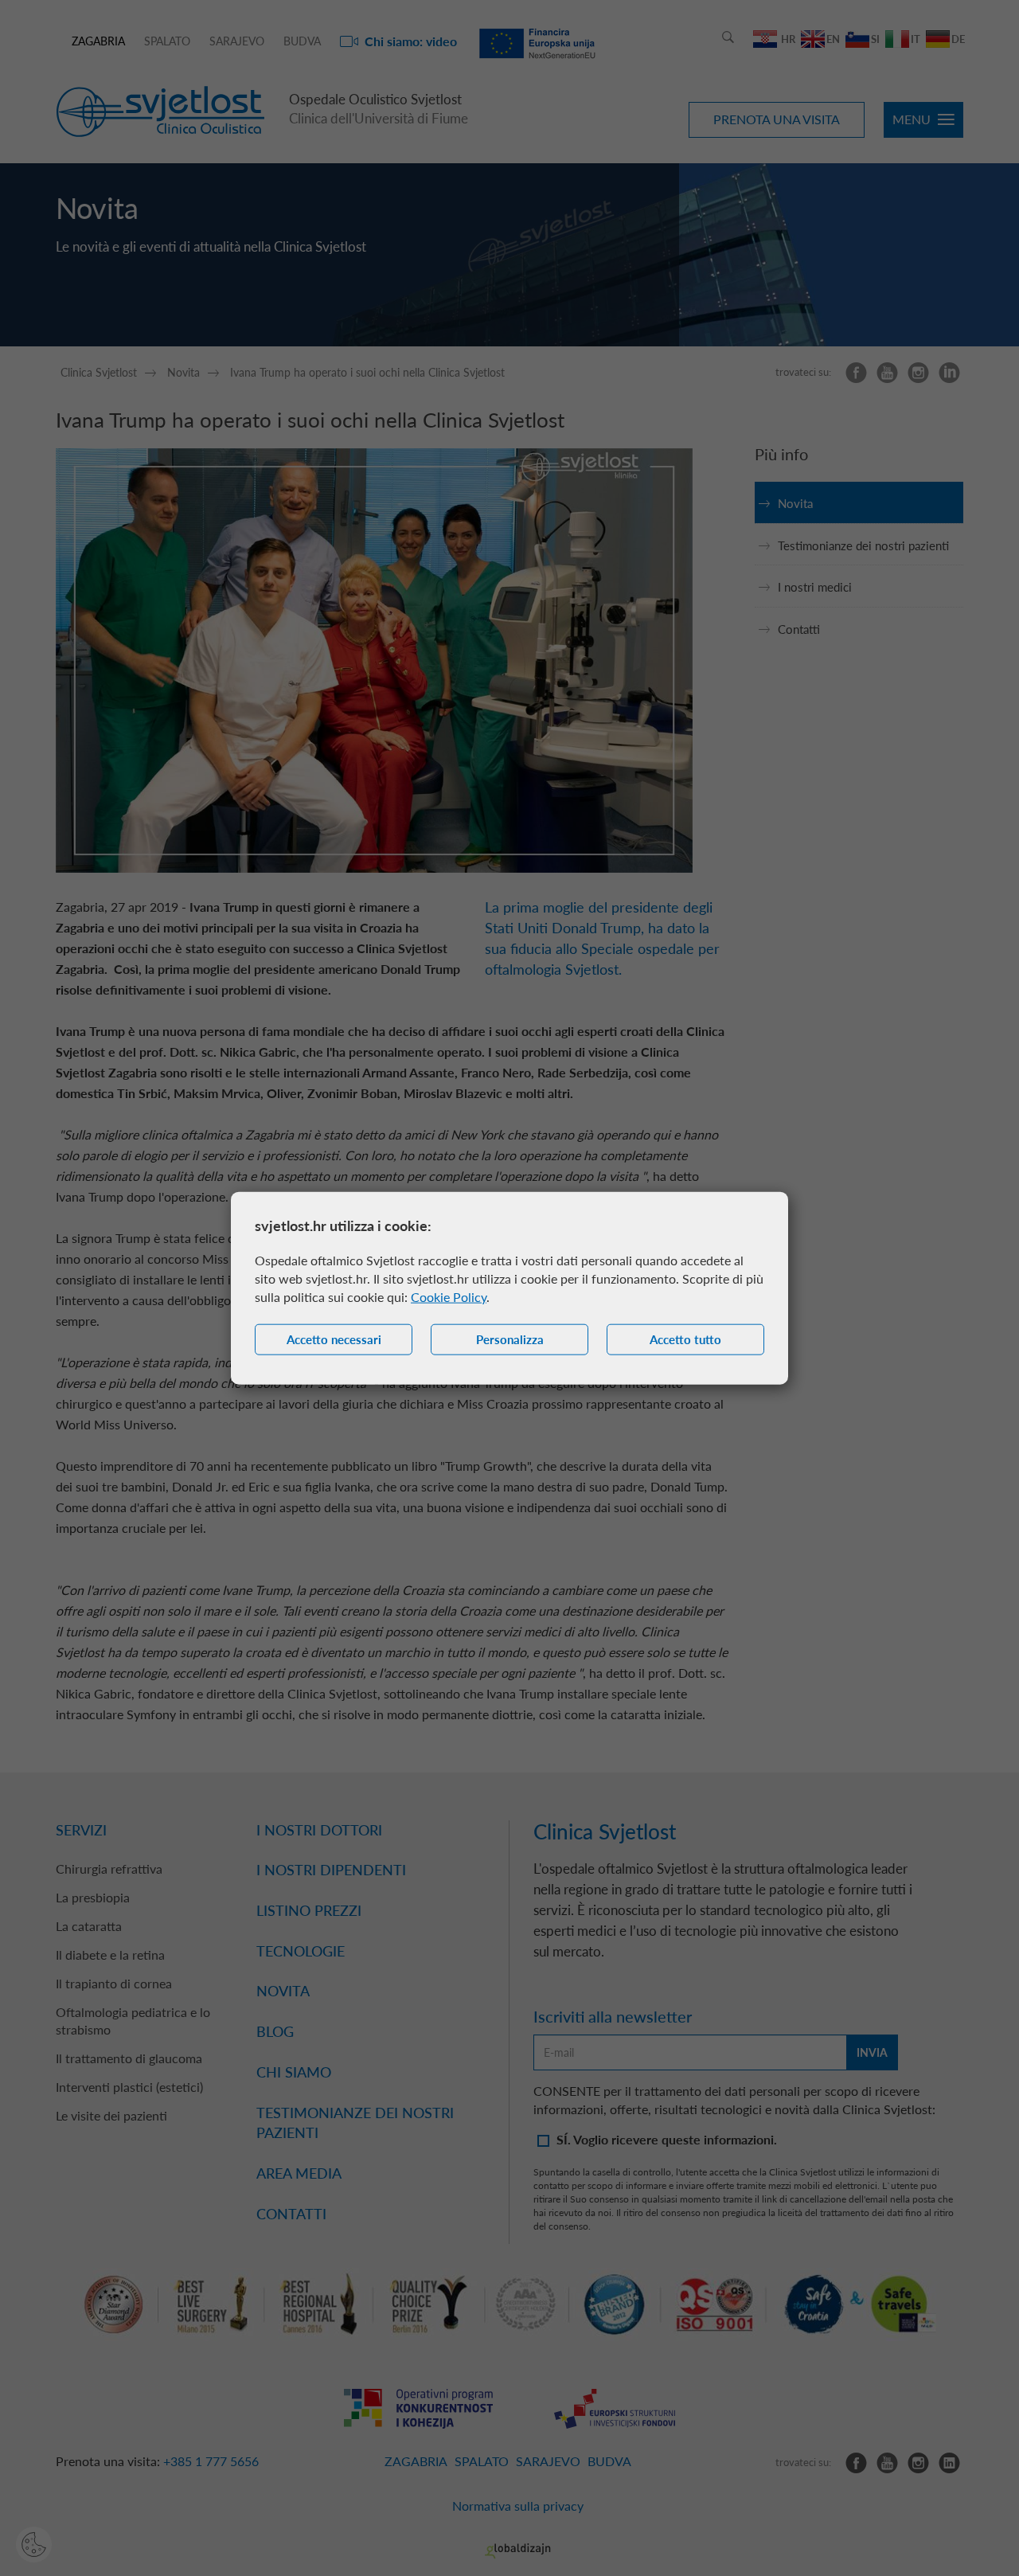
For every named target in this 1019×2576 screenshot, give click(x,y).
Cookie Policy (449, 1297)
